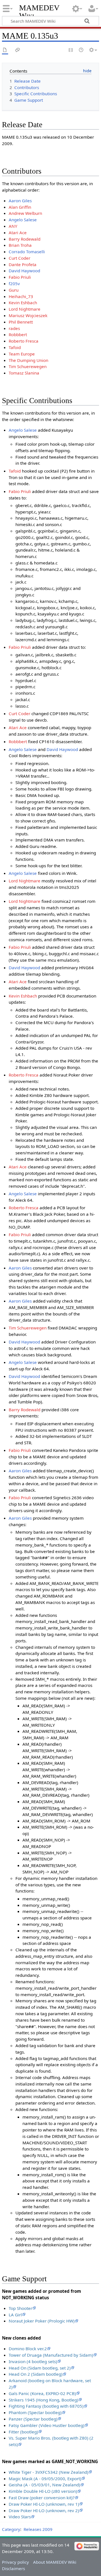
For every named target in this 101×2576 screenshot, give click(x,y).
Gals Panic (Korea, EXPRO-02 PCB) (42, 2393)
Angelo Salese (23, 220)
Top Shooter (20, 2308)
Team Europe (22, 354)
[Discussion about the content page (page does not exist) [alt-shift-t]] (18, 50)
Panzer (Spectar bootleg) (33, 2419)
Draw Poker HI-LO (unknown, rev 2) (44, 2510)
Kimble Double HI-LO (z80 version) (43, 2491)
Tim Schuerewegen (28, 366)
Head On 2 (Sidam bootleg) (36, 2374)
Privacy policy (15, 2562)
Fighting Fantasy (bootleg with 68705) (46, 2406)
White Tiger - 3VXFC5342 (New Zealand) (49, 2472)
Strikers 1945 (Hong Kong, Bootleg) (43, 2400)
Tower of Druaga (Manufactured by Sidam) (51, 2355)
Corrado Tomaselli (27, 252)
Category (11, 2529)
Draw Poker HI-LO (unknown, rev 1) (44, 2504)
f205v (14, 283)
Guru (14, 290)
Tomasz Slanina (24, 373)
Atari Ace (18, 233)
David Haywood (24, 271)
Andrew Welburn (25, 213)
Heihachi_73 (21, 296)
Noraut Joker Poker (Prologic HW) (42, 2321)
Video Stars (20, 2517)
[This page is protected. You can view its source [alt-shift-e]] (71, 50)
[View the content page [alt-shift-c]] (5, 50)
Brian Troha (20, 245)
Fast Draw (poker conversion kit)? (42, 2498)
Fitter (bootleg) (23, 2432)
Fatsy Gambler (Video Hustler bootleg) (47, 2425)
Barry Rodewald (25, 239)
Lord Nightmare (25, 309)
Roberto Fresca (24, 341)
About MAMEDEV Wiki (55, 2562)
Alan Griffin (20, 207)
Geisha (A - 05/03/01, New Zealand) (44, 2485)
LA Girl (15, 2315)
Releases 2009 (38, 2529)
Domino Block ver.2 (28, 2349)
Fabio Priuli (20, 277)
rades (14, 328)
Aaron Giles (20, 201)
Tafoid (15, 347)
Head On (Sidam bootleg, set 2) (40, 2368)
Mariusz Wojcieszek (28, 315)
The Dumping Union (28, 360)
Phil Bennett (21, 322)
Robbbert (18, 334)
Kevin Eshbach (23, 303)
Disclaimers (13, 2568)
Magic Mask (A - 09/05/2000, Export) (45, 2479)
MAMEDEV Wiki (39, 12)
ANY (13, 226)
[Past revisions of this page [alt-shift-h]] (81, 50)
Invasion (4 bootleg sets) (33, 2361)
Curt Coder (19, 258)
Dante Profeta (23, 264)
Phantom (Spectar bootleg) (35, 2412)
